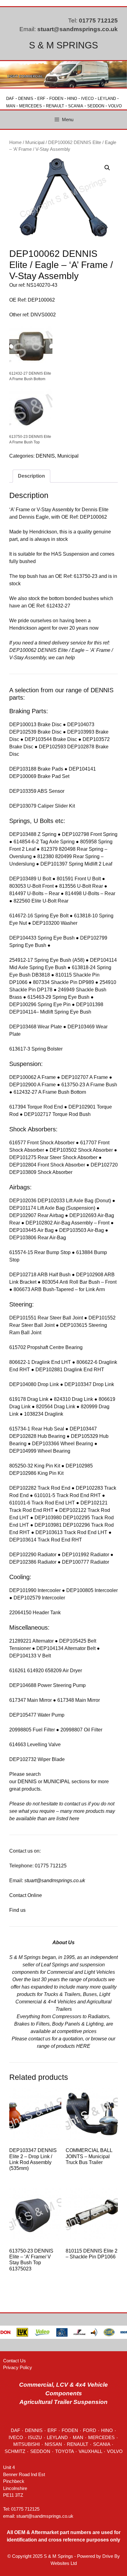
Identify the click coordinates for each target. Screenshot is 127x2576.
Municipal (35, 142)
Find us (17, 1910)
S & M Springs (63, 45)
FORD (90, 2430)
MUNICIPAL (57, 1782)
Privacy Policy (18, 2367)
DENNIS (26, 99)
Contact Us (14, 2361)
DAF (10, 99)
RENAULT (55, 106)
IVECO (87, 99)
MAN (11, 106)
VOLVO (115, 106)
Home (15, 142)
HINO (72, 99)
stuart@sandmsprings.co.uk (78, 29)
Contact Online (26, 1895)
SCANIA (76, 106)
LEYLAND (107, 99)
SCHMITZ (15, 2451)
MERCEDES (31, 106)
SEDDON (96, 106)
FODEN (56, 99)
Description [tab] (31, 476)
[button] (107, 168)
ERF (41, 99)
